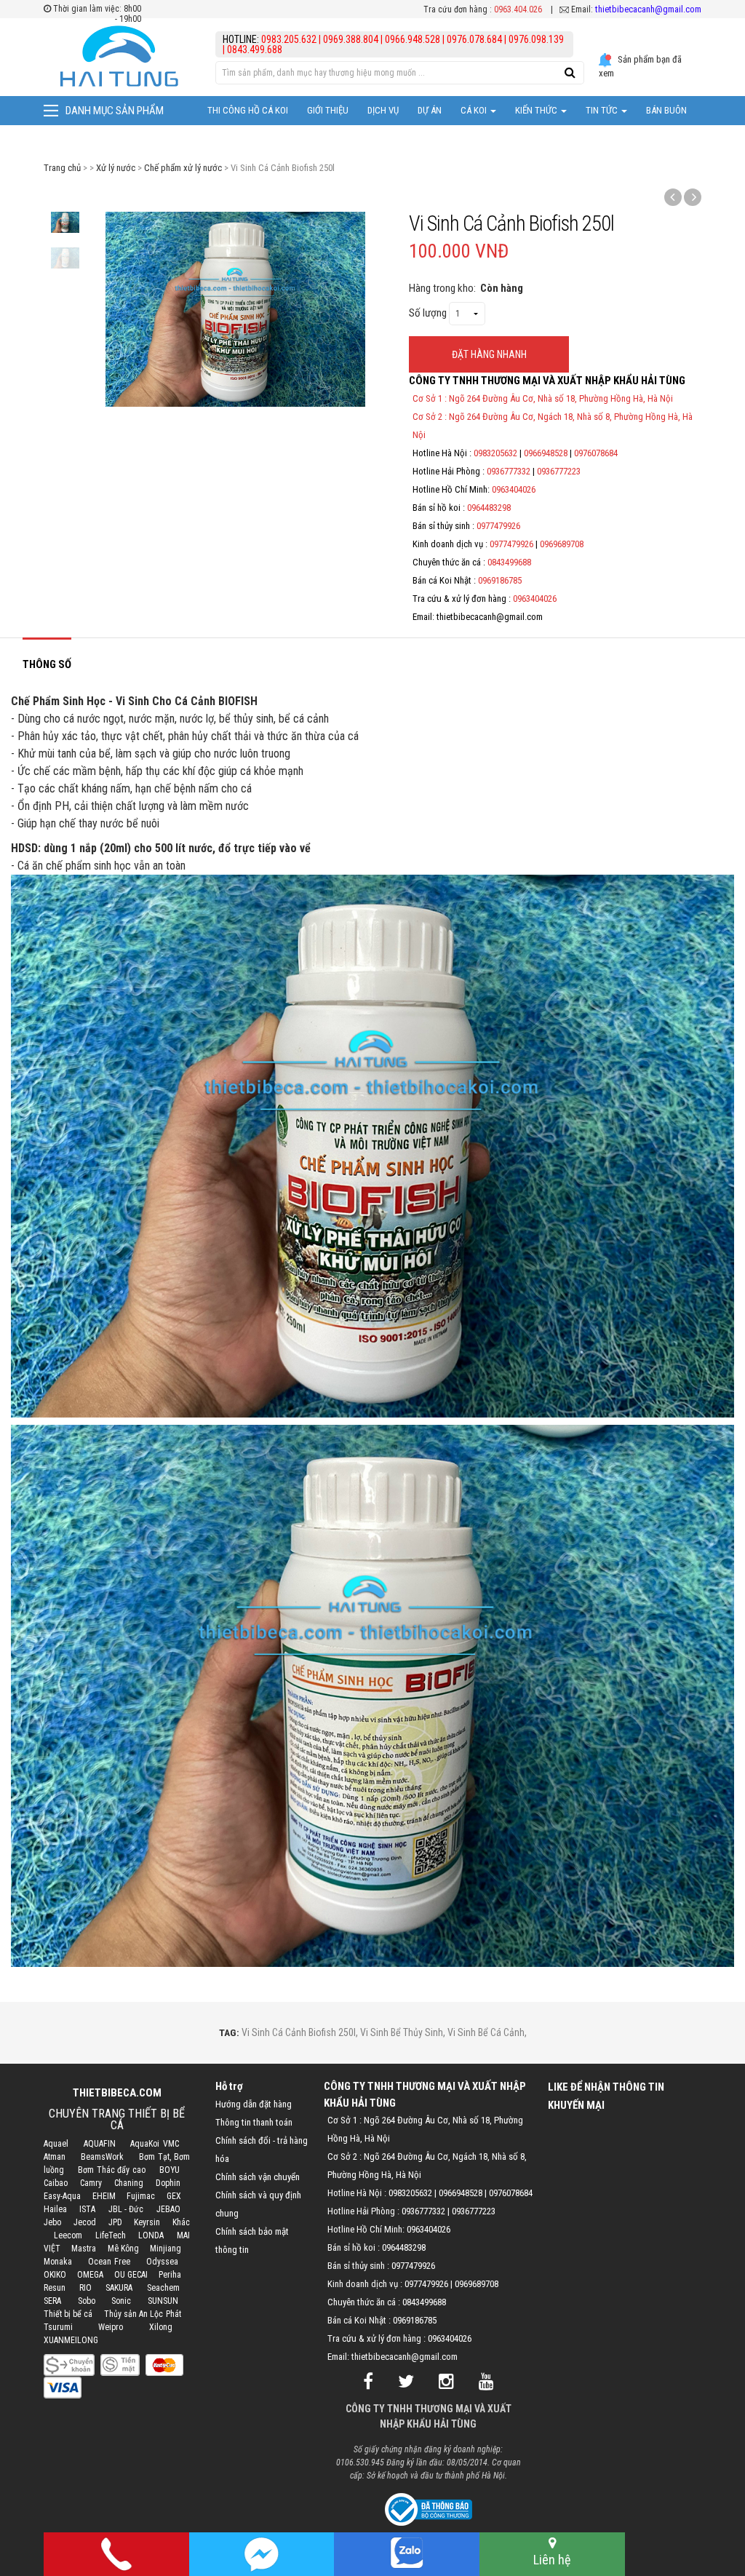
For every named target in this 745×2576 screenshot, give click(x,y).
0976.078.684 (474, 39)
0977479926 (498, 526)
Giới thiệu (328, 110)
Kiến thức (537, 110)
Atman (55, 2157)
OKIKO (55, 2275)
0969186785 (500, 580)
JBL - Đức (126, 2209)
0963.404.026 (518, 9)
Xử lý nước (116, 168)
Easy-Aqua (62, 2196)
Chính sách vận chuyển (258, 2177)
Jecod (85, 2222)
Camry (91, 2183)
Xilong (161, 2327)
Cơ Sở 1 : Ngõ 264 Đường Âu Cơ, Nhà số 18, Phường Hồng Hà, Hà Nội (543, 398)
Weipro (111, 2327)
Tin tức (603, 110)
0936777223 (559, 471)
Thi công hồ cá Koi (248, 110)
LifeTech (111, 2235)
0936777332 (509, 471)
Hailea (55, 2209)
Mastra (84, 2249)
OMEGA (90, 2275)
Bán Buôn (666, 110)
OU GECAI (131, 2275)
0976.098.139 (536, 39)
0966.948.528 (413, 39)
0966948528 (546, 453)
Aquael (56, 2144)
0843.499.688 (255, 49)
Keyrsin (147, 2222)
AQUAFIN (100, 2144)
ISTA (87, 2209)
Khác (181, 2222)
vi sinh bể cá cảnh (486, 2032)
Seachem (163, 2288)
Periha (170, 2275)
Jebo (52, 2222)
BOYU (170, 2170)
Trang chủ (62, 168)
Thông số (47, 664)
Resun (55, 2288)
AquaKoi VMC (154, 2144)
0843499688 (509, 562)
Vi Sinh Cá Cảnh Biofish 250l (299, 2032)
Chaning (129, 2183)
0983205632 (495, 453)
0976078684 (596, 453)
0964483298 (489, 508)
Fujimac (141, 2196)
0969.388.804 (351, 39)
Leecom (68, 2235)
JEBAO (168, 2209)
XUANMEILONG (71, 2340)
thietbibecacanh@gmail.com (648, 9)
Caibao (56, 2183)
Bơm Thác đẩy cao (112, 2170)
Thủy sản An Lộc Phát (143, 2314)
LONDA (151, 2235)
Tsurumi (58, 2327)
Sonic (121, 2301)
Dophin (168, 2183)
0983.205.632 (290, 39)
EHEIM (104, 2196)
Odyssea (162, 2262)
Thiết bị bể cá (68, 2314)
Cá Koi (475, 110)
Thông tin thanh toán (254, 2122)
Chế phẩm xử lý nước (183, 168)
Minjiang (166, 2249)
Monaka (58, 2262)
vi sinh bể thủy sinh (402, 2032)
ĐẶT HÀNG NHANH (489, 354)
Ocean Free (109, 2262)
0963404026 (514, 489)
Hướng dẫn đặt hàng (254, 2104)
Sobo (87, 2301)
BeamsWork (102, 2157)
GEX (174, 2196)
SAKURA (119, 2288)
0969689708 (562, 544)
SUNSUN (163, 2301)
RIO (85, 2288)
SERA (52, 2301)
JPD (115, 2222)
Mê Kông (123, 2249)
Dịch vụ (383, 110)
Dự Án (430, 110)
